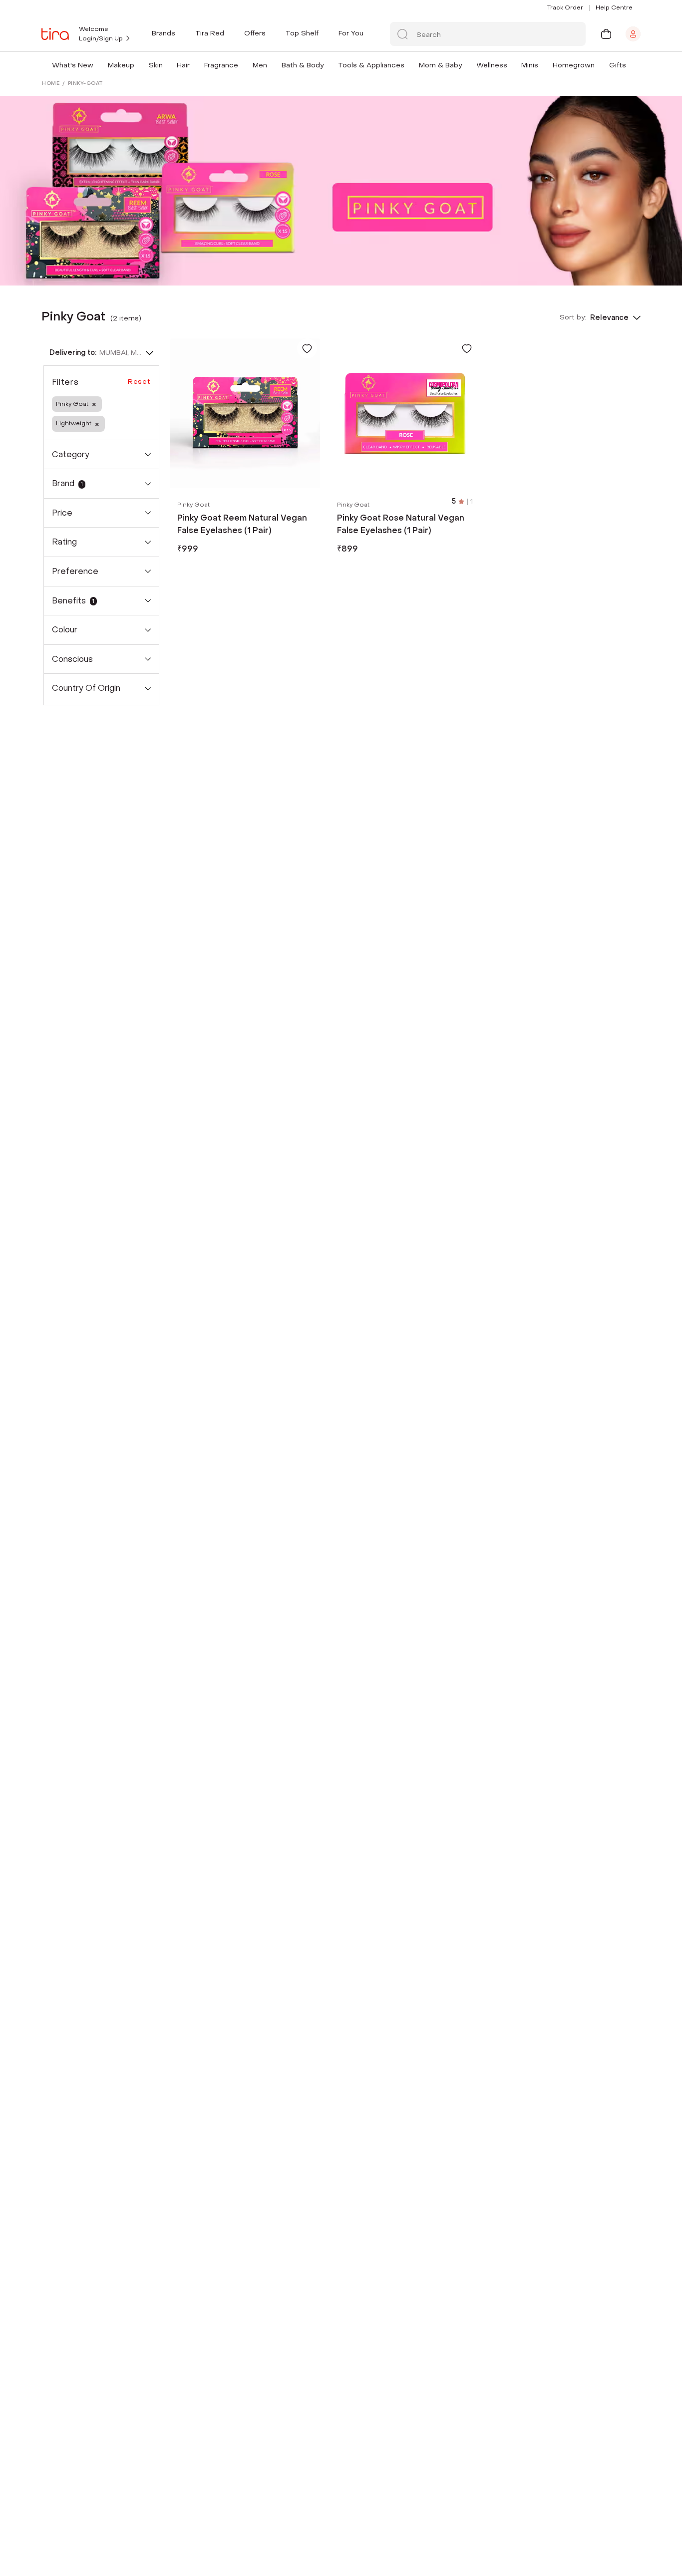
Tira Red (210, 33)
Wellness (492, 65)
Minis (530, 65)
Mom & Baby (440, 65)
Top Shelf (302, 33)
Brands (164, 33)
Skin (156, 65)
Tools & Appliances (371, 65)
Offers (255, 33)
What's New (73, 65)
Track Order (565, 7)
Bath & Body (303, 65)
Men (260, 65)
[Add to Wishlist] (307, 348)
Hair (183, 65)
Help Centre (614, 7)
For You (351, 33)
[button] (95, 65)
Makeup (121, 65)
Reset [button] (139, 382)
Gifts (618, 65)
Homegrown (574, 65)
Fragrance (221, 65)
